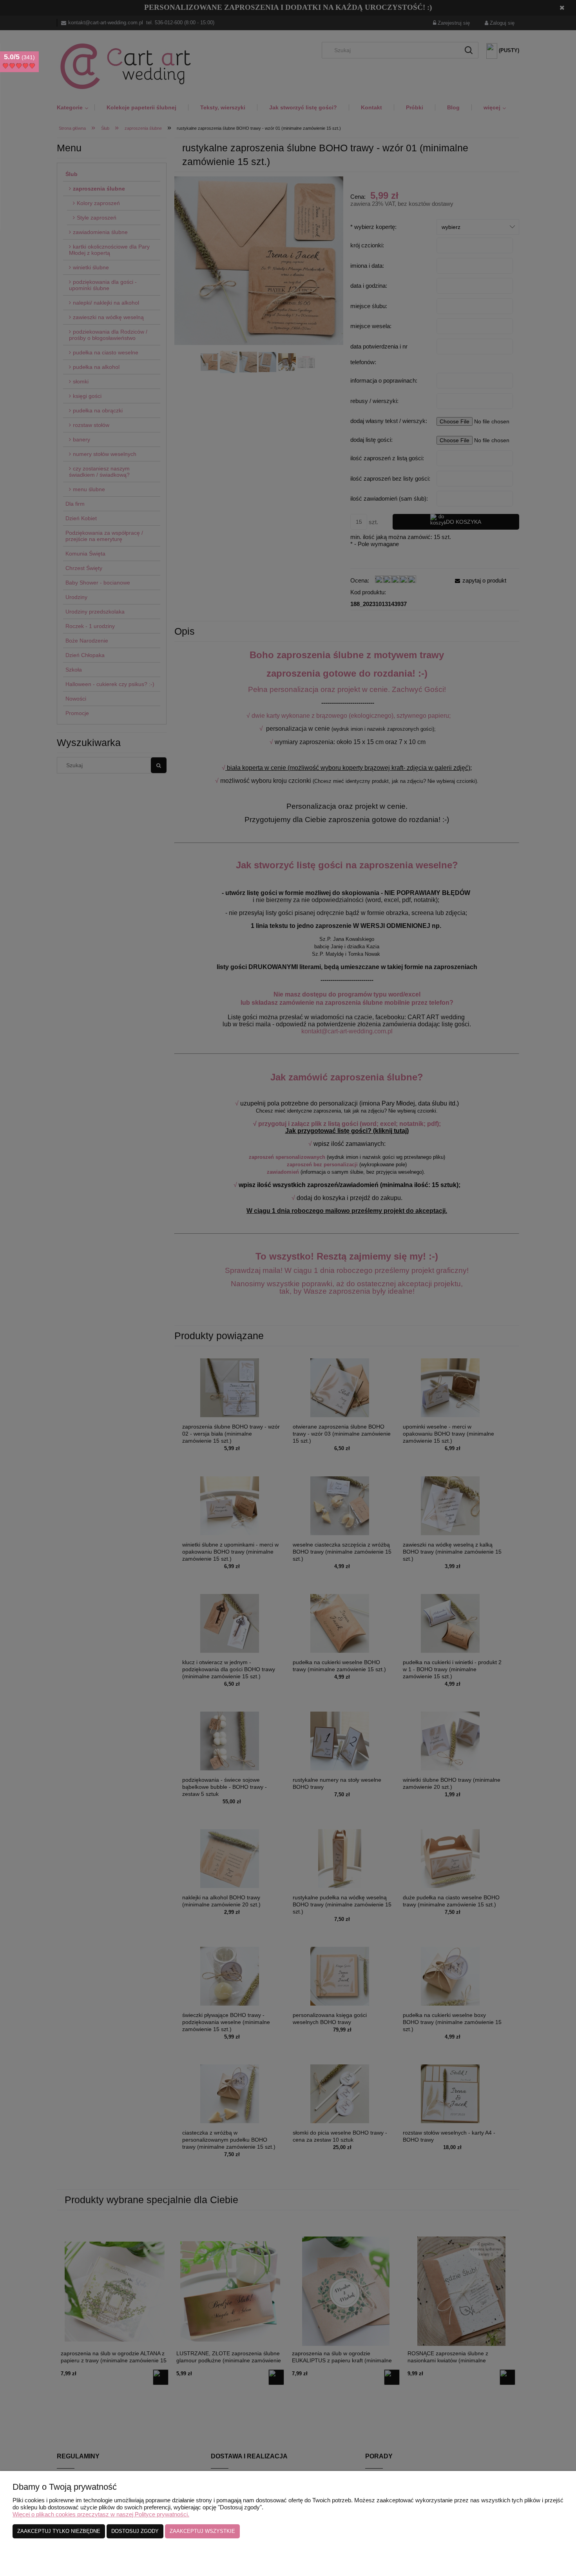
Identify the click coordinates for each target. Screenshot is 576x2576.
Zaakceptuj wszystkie (202, 2531)
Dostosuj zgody (135, 2531)
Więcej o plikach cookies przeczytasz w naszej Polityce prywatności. (101, 2514)
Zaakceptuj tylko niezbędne (59, 2531)
